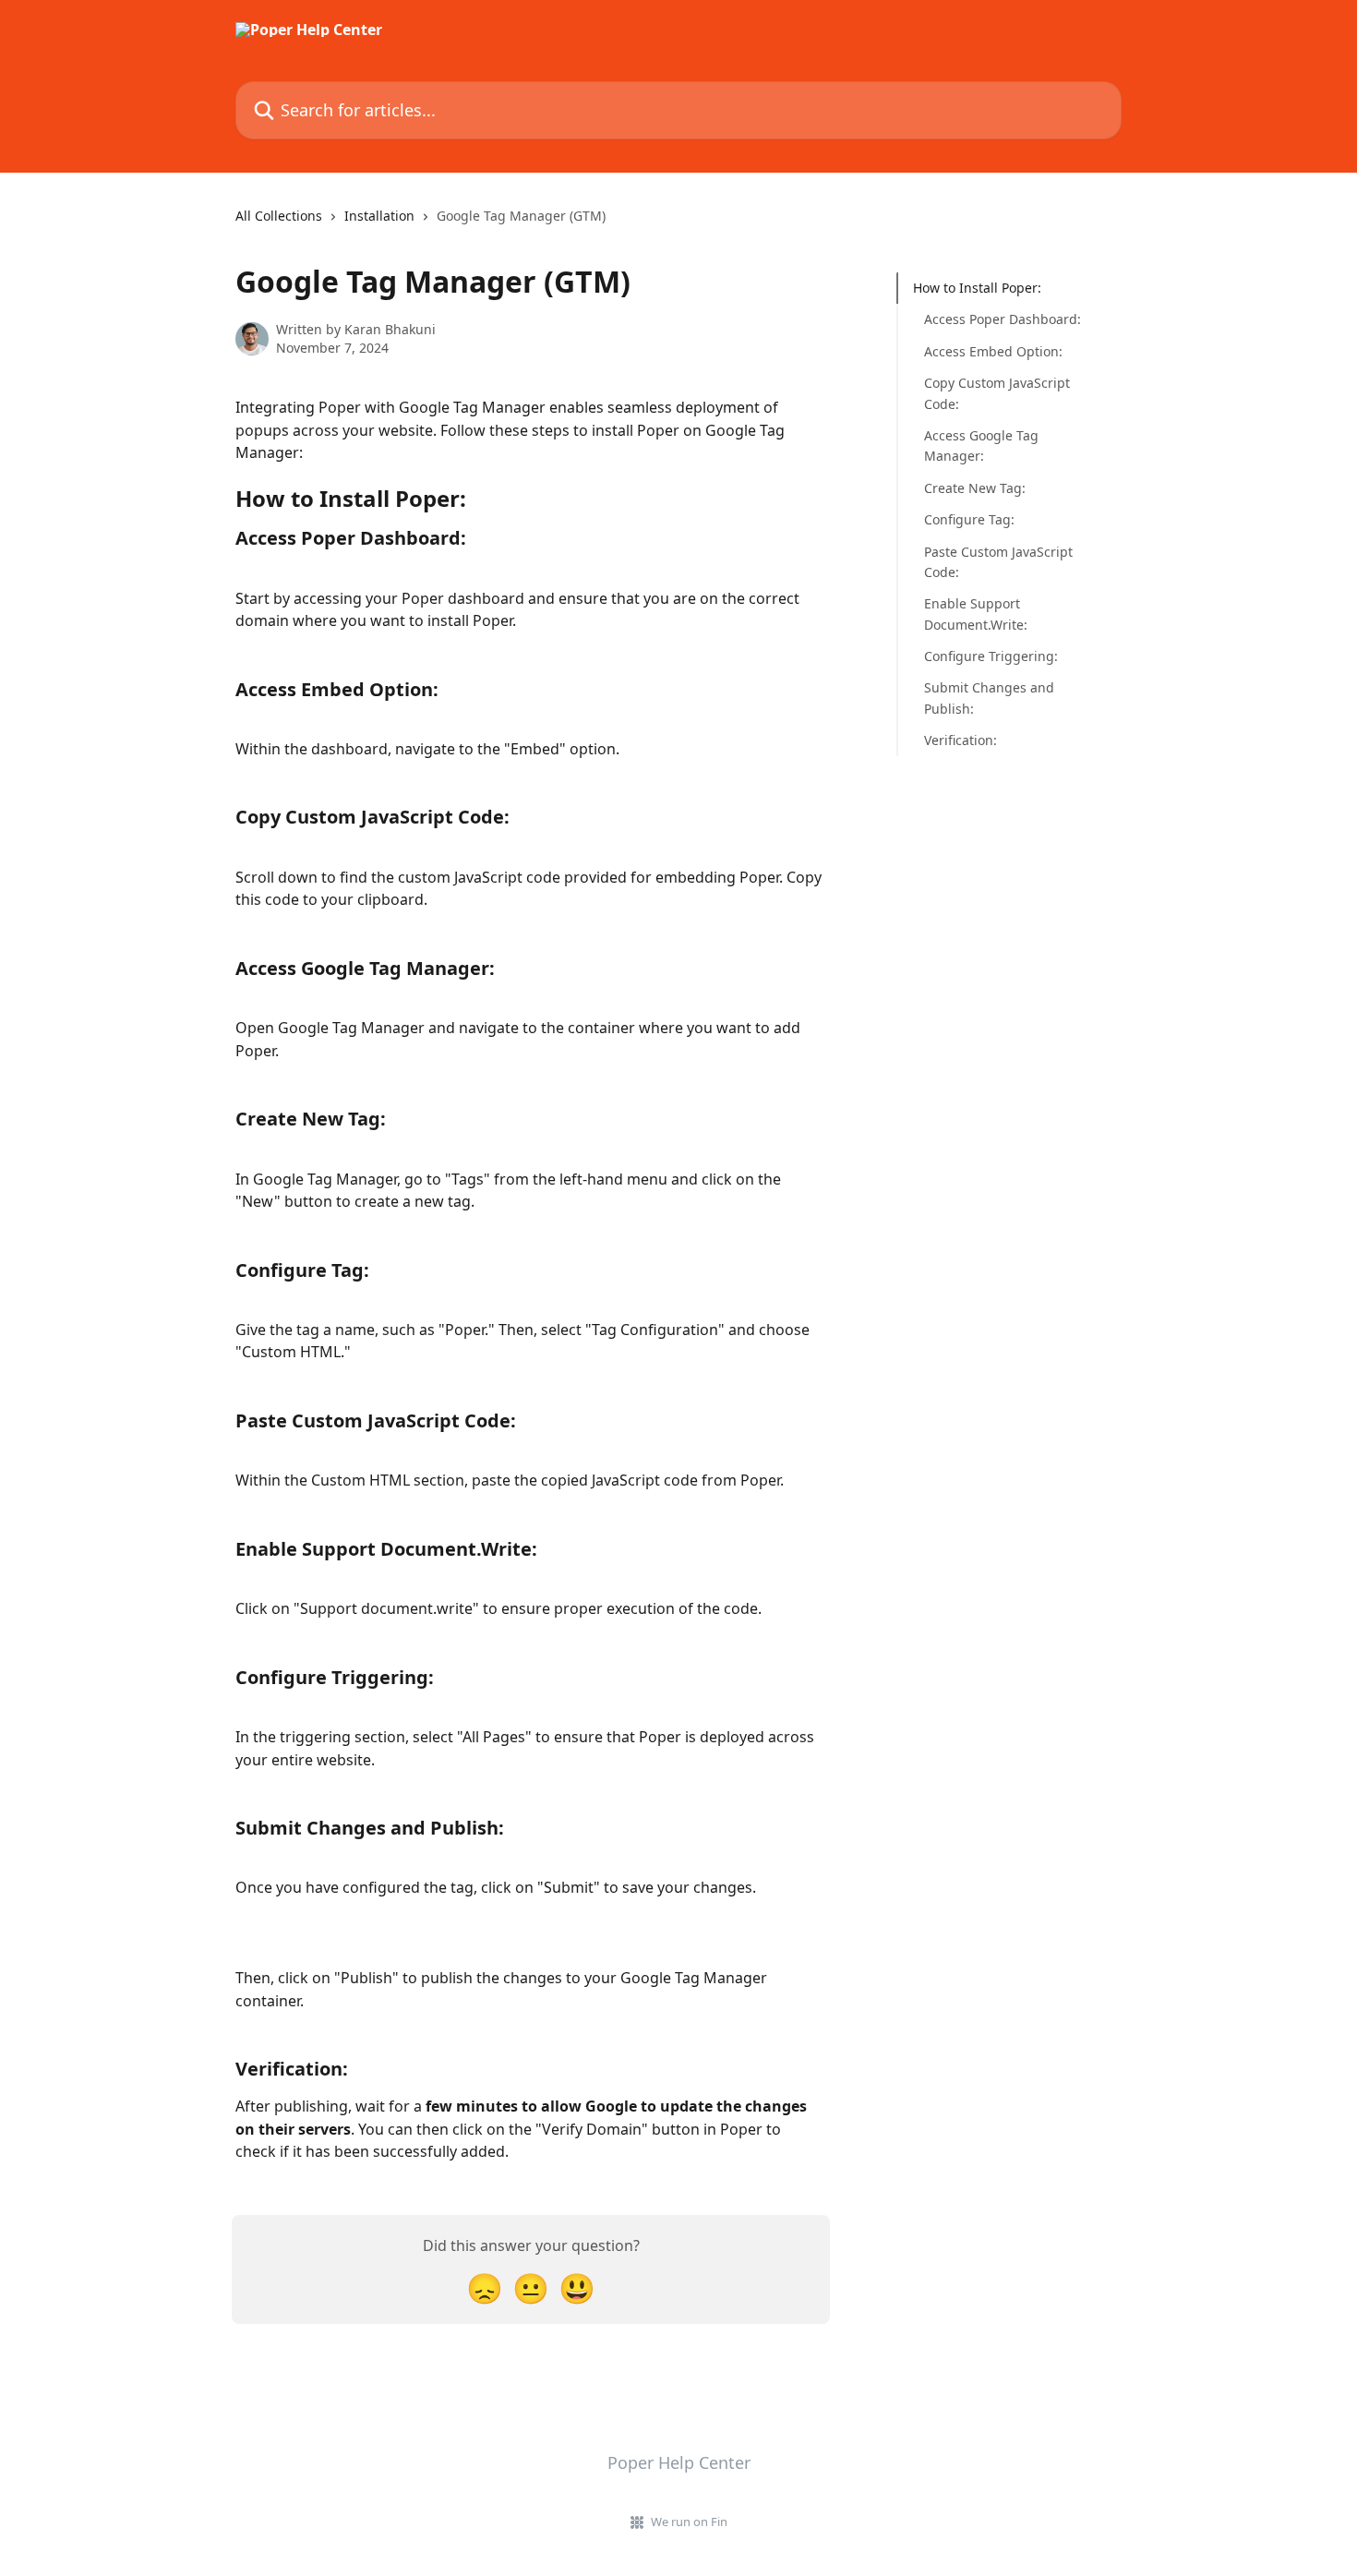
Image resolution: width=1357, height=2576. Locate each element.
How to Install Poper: (977, 288)
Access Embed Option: (993, 351)
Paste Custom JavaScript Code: (998, 561)
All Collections (279, 216)
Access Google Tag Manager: (981, 445)
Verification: (961, 740)
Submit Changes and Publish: (989, 698)
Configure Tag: (969, 519)
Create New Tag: (975, 488)
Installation (379, 216)
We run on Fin (689, 2522)
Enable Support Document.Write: (976, 614)
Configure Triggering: (991, 656)
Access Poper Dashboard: (1003, 319)
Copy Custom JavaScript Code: (997, 393)
